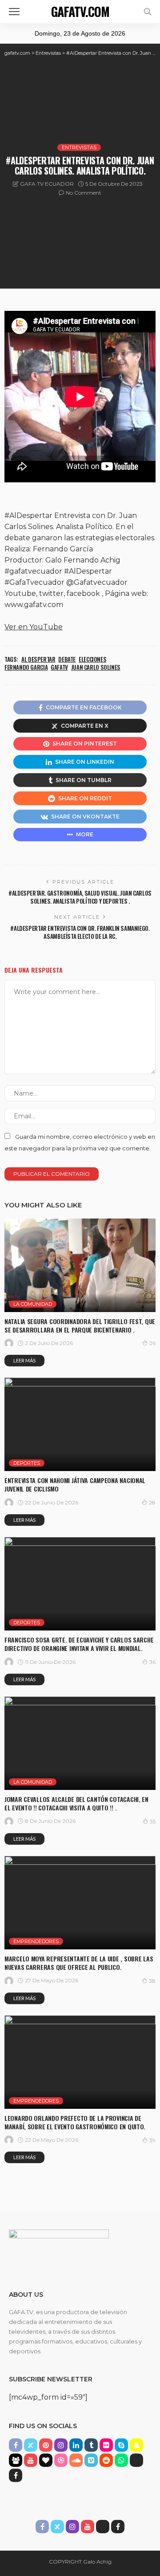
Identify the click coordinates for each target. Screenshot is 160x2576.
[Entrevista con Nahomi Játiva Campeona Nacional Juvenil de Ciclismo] (80, 1424)
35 (153, 1821)
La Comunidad (33, 1304)
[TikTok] (136, 2460)
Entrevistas (79, 147)
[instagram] (61, 2445)
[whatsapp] (121, 2460)
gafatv (59, 667)
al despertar (38, 659)
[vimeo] (91, 2460)
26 (152, 1343)
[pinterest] (46, 2445)
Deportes (27, 1463)
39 (152, 2140)
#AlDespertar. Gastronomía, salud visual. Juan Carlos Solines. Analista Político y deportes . (80, 897)
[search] (148, 12)
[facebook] (16, 2445)
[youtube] (31, 2460)
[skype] (121, 2445)
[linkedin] (76, 2445)
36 (152, 1662)
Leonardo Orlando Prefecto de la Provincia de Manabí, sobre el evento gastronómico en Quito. (75, 2122)
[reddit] (106, 2460)
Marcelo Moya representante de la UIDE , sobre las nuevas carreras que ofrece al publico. (79, 1963)
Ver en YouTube (34, 627)
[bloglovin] (46, 2460)
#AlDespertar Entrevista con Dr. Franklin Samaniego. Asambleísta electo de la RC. (80, 932)
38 (152, 1981)
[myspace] (16, 2460)
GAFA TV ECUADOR (47, 184)
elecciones (92, 659)
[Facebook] (16, 2475)
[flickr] (106, 2445)
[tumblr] (91, 2445)
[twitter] (31, 2445)
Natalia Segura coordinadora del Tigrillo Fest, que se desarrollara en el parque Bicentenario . (80, 1325)
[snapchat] (136, 2445)
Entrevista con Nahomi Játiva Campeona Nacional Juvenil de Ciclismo (75, 1484)
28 (152, 1502)
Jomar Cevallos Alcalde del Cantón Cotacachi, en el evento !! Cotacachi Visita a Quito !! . (76, 1803)
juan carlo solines (96, 667)
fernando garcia (26, 667)
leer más (24, 1360)
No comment (84, 193)
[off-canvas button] (14, 12)
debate (67, 659)
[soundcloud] (76, 2460)
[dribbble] (61, 2460)
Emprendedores (36, 1941)
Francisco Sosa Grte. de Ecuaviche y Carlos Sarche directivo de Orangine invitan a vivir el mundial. (79, 1644)
